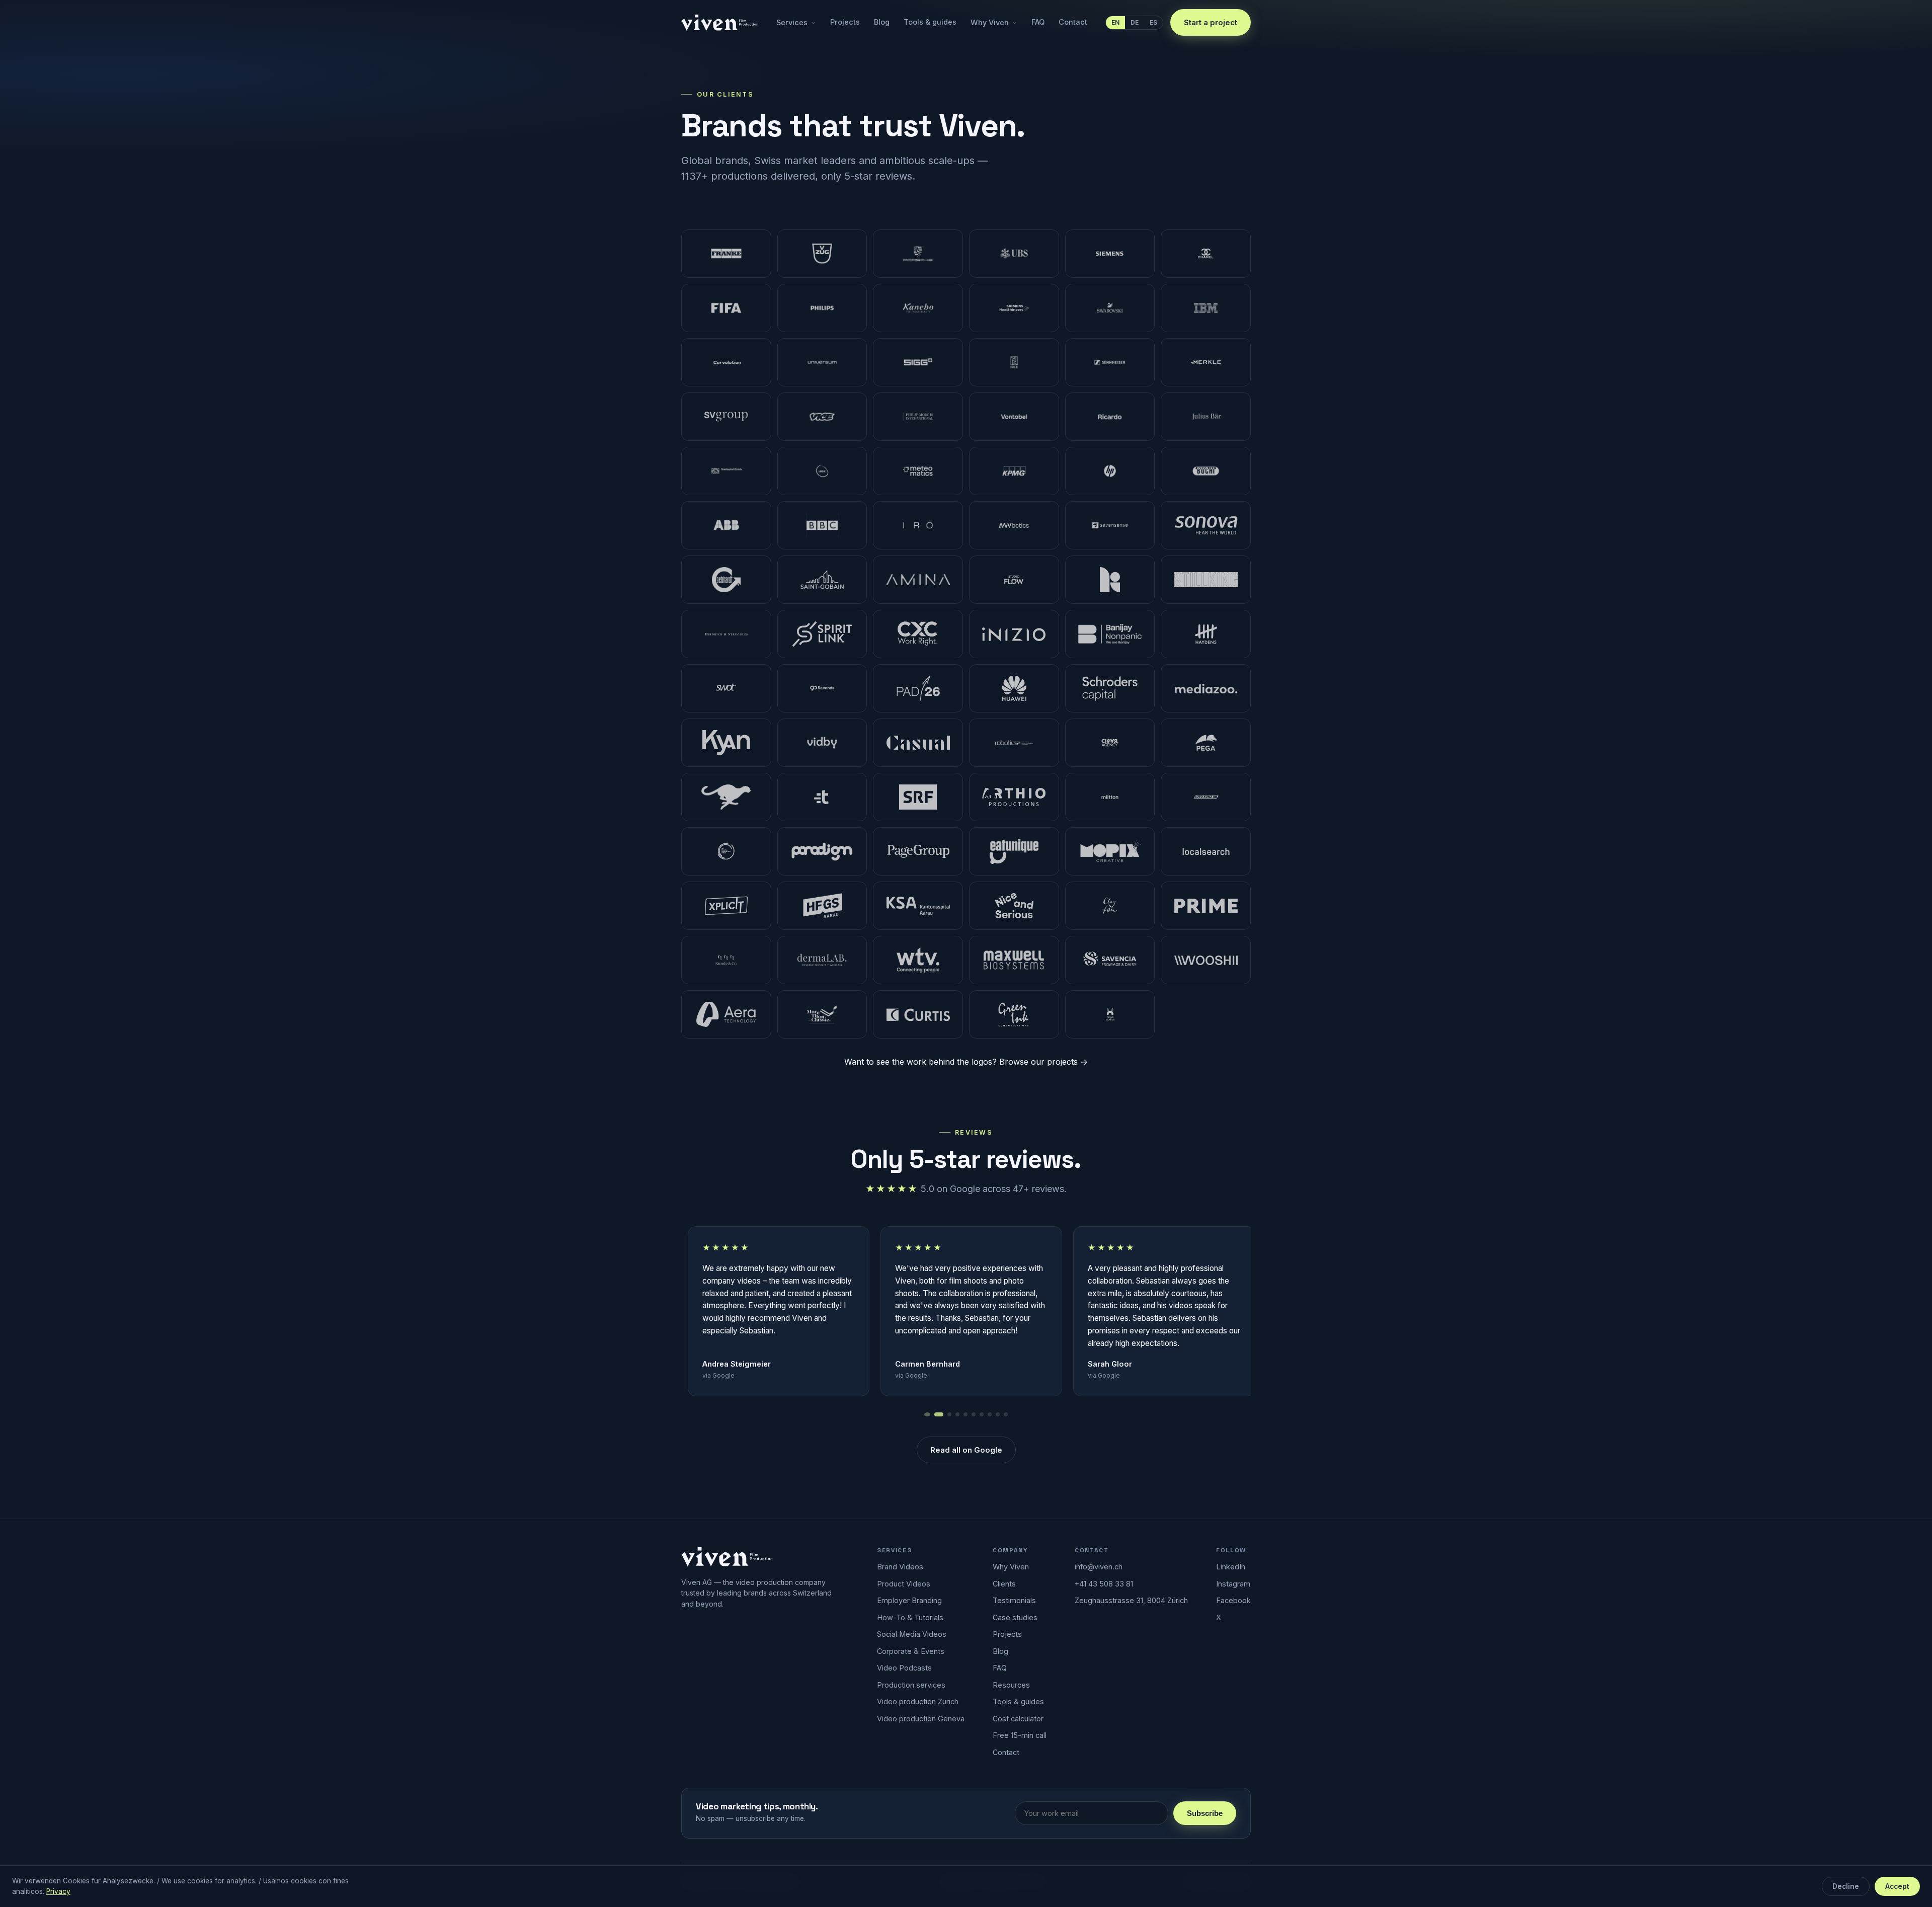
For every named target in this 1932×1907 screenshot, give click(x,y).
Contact (1073, 22)
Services (792, 22)
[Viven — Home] (720, 23)
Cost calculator (1018, 1719)
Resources (1011, 1685)
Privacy (58, 1891)
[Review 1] (926, 1414)
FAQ (1038, 22)
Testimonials (1014, 1600)
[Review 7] (982, 1414)
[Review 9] (998, 1414)
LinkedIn (1231, 1567)
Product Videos (904, 1584)
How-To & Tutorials (910, 1617)
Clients (1004, 1584)
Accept (1897, 1886)
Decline (1846, 1886)
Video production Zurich (918, 1701)
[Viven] (727, 1557)
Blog (882, 22)
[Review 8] (990, 1414)
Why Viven (990, 22)
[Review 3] (949, 1414)
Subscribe (1205, 1813)
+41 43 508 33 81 (1104, 1584)
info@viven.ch (1099, 1567)
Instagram (1233, 1584)
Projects (845, 22)
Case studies (1015, 1617)
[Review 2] (938, 1414)
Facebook (1233, 1600)
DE (1135, 22)
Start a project (1211, 22)
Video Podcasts (904, 1668)
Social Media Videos (912, 1634)
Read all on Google (966, 1450)
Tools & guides (930, 22)
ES (1153, 22)
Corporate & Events (911, 1651)
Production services (911, 1685)
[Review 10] (1006, 1414)
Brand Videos (900, 1567)
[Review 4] (957, 1414)
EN (1115, 22)
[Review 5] (965, 1414)
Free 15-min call (1020, 1735)
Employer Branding (909, 1600)
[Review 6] (974, 1414)
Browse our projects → (1043, 1062)
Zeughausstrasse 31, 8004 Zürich (1131, 1600)
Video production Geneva (921, 1719)
